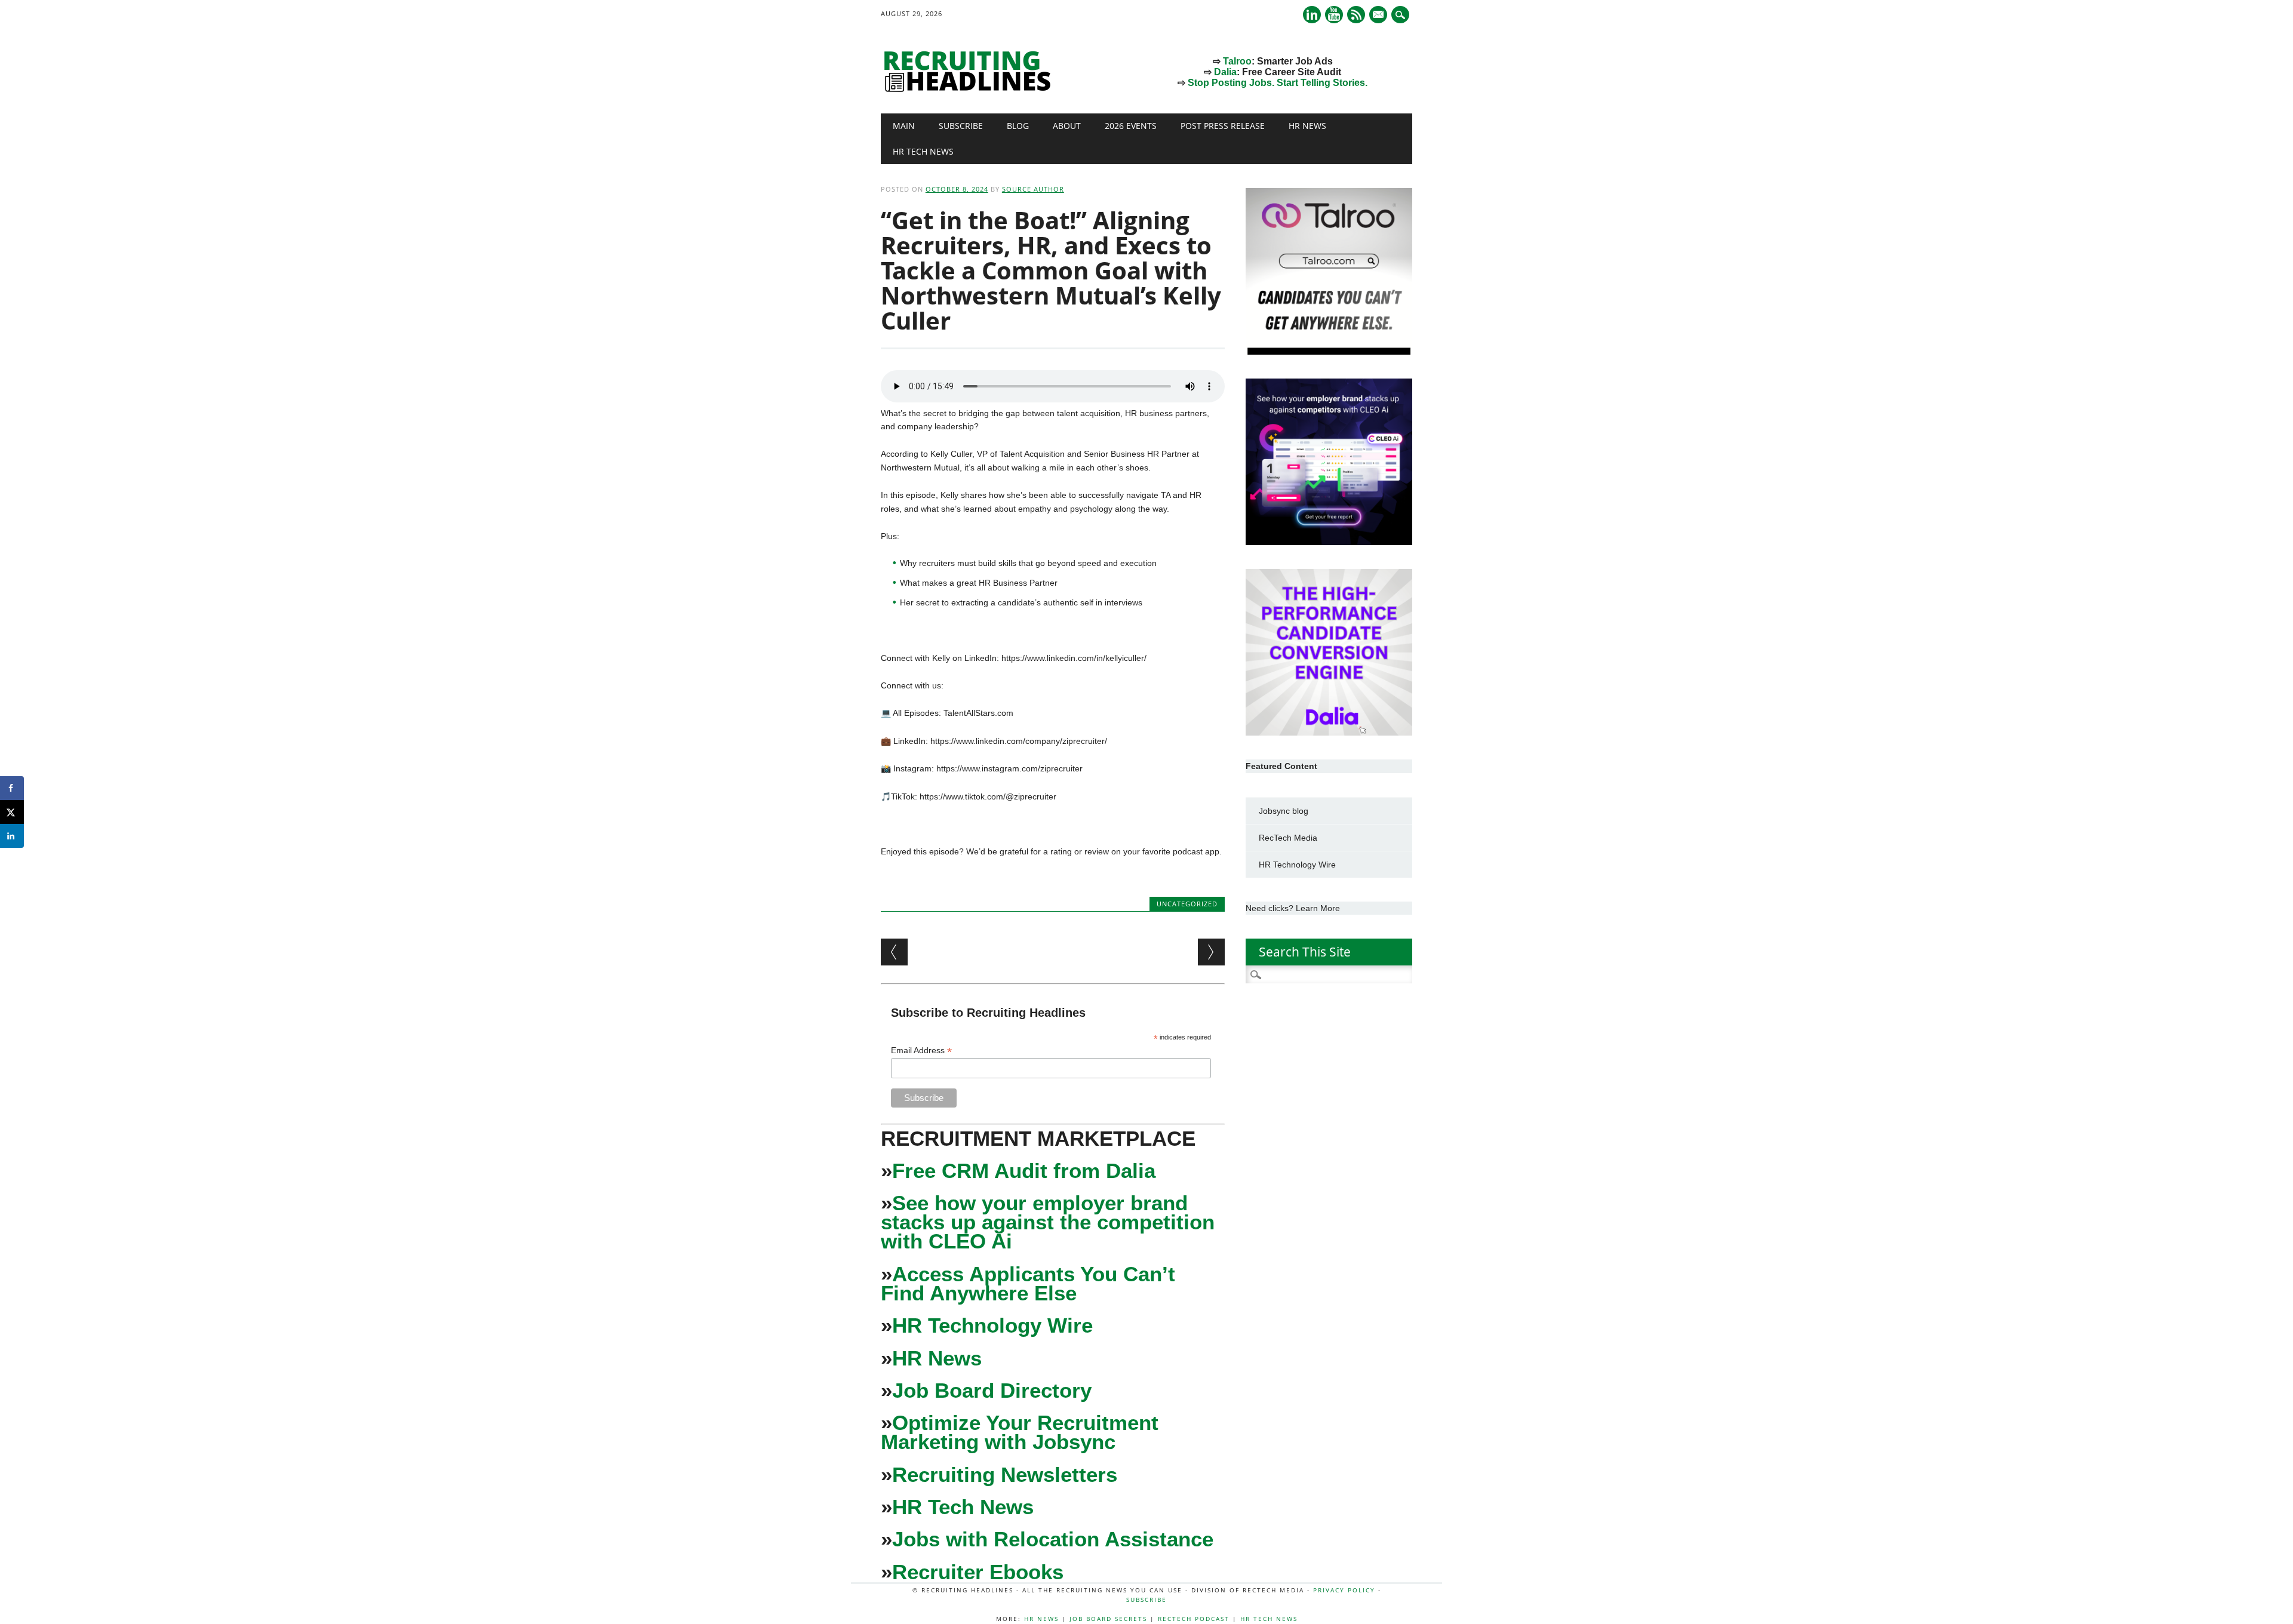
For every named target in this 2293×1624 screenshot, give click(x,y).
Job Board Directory (992, 1390)
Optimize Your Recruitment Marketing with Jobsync (1020, 1432)
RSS (1356, 15)
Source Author (1033, 189)
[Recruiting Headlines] (970, 89)
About (1067, 126)
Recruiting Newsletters (1005, 1474)
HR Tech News (923, 151)
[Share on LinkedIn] (12, 836)
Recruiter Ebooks (978, 1572)
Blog (1018, 126)
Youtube (1334, 15)
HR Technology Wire (992, 1325)
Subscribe (961, 126)
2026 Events (1131, 126)
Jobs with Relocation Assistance (1053, 1539)
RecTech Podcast (1194, 1619)
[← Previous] (894, 952)
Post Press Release (1223, 126)
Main (904, 126)
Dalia (1225, 72)
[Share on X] (12, 812)
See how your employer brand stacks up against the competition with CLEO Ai (1048, 1222)
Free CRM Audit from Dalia (1024, 1171)
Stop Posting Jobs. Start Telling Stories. (1278, 83)
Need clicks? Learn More (1293, 908)
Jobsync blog (1284, 811)
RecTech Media (1288, 838)
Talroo (1237, 61)
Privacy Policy (1344, 1590)
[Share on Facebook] (12, 788)
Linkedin (1312, 15)
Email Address (921, 1051)
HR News (1307, 126)
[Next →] (1211, 952)
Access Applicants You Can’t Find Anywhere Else (1028, 1283)
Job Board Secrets (1108, 1619)
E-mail (1379, 16)
